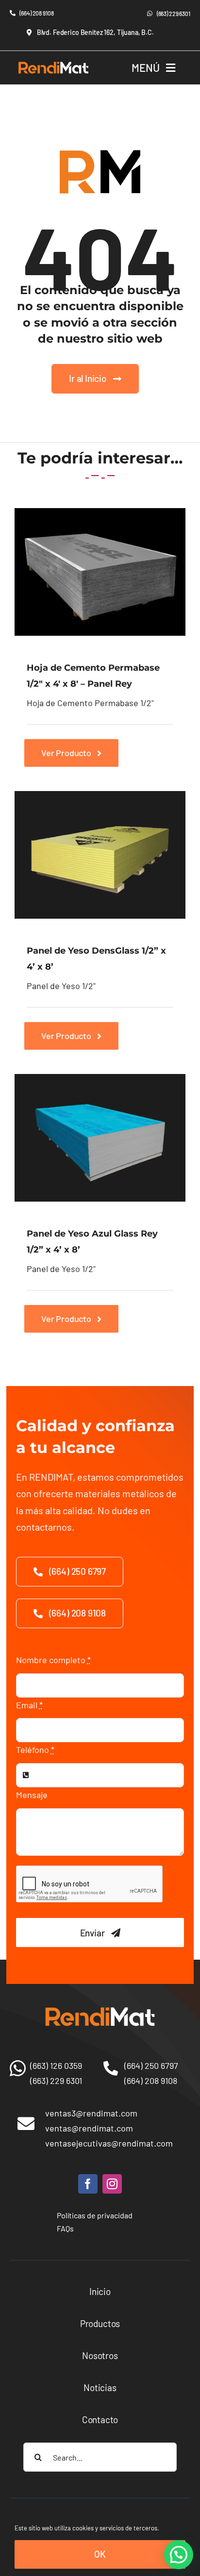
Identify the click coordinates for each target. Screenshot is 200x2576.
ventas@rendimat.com (89, 2128)
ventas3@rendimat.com (91, 2113)
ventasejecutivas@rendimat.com (109, 2143)
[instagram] (112, 2184)
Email (29, 1705)
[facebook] (88, 2184)
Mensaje (32, 1795)
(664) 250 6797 (151, 2065)
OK (100, 2554)
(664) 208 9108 (151, 2081)
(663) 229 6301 (56, 2081)
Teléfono (35, 1750)
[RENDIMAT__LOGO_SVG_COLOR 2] (53, 61)
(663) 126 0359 (56, 2065)
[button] (179, 2555)
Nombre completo (53, 1660)
